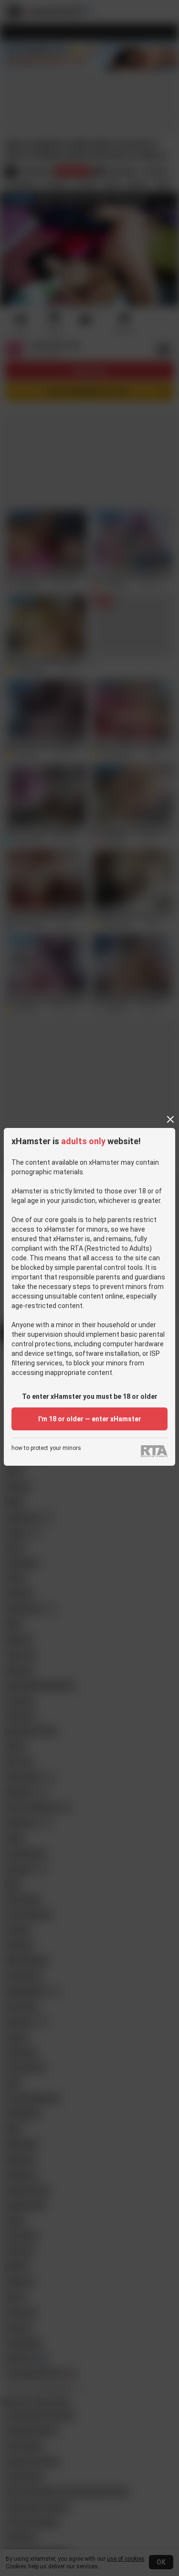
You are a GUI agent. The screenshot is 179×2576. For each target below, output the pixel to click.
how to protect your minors (46, 1448)
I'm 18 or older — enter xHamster (90, 1419)
